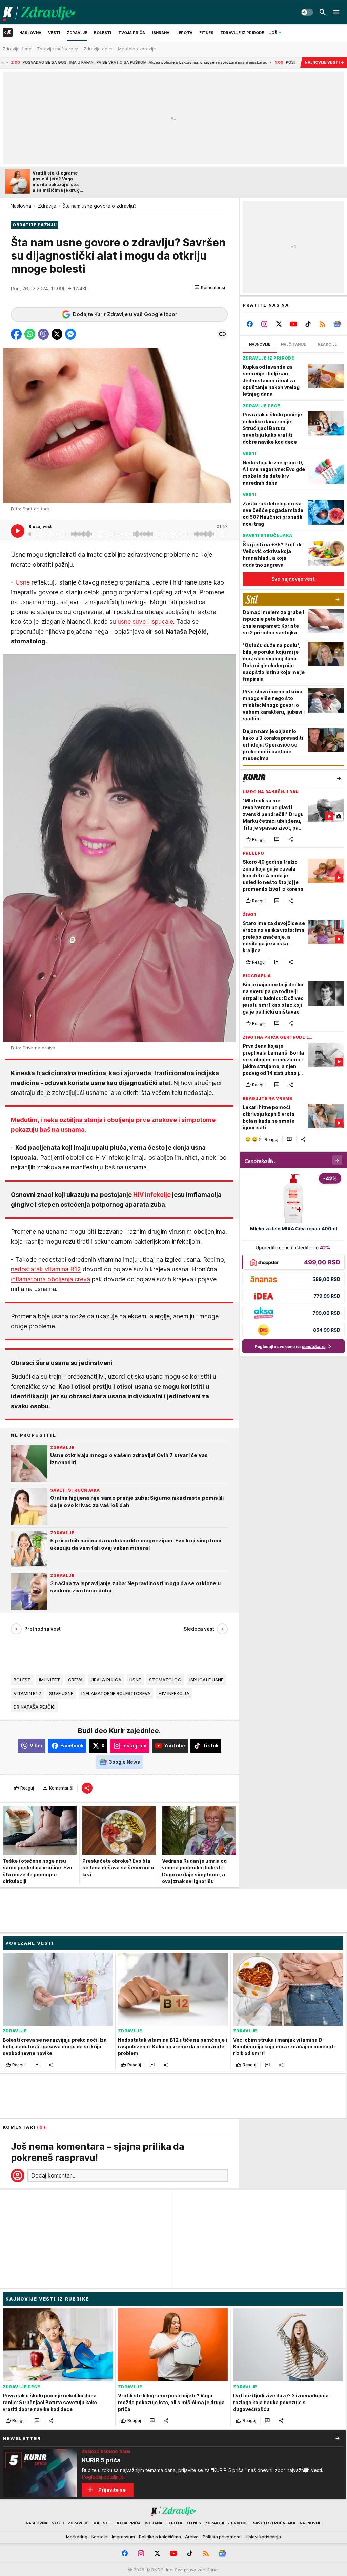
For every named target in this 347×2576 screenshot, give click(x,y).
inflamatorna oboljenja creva (50, 1279)
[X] (279, 324)
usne (135, 1680)
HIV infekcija (174, 1693)
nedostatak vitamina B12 (46, 1269)
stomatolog (165, 1680)
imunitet (49, 1680)
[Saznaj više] (338, 2438)
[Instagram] (264, 324)
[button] (210, 288)
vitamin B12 (27, 1693)
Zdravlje (47, 206)
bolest (22, 1680)
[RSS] (322, 324)
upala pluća (106, 1680)
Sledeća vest (199, 1629)
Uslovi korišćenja (263, 2537)
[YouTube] (294, 324)
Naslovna (21, 206)
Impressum (123, 2537)
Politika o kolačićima (160, 2537)
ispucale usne (207, 1680)
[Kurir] (39, 12)
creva (75, 1680)
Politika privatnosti (222, 2537)
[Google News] (337, 324)
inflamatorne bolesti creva (116, 1693)
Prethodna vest (43, 1629)
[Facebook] (250, 324)
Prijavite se (112, 2490)
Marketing (77, 2537)
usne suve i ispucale (145, 622)
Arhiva (192, 2537)
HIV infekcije (152, 1195)
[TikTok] (308, 324)
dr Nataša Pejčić (34, 1707)
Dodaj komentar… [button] (53, 2175)
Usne (23, 582)
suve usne (61, 1693)
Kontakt (100, 2537)
